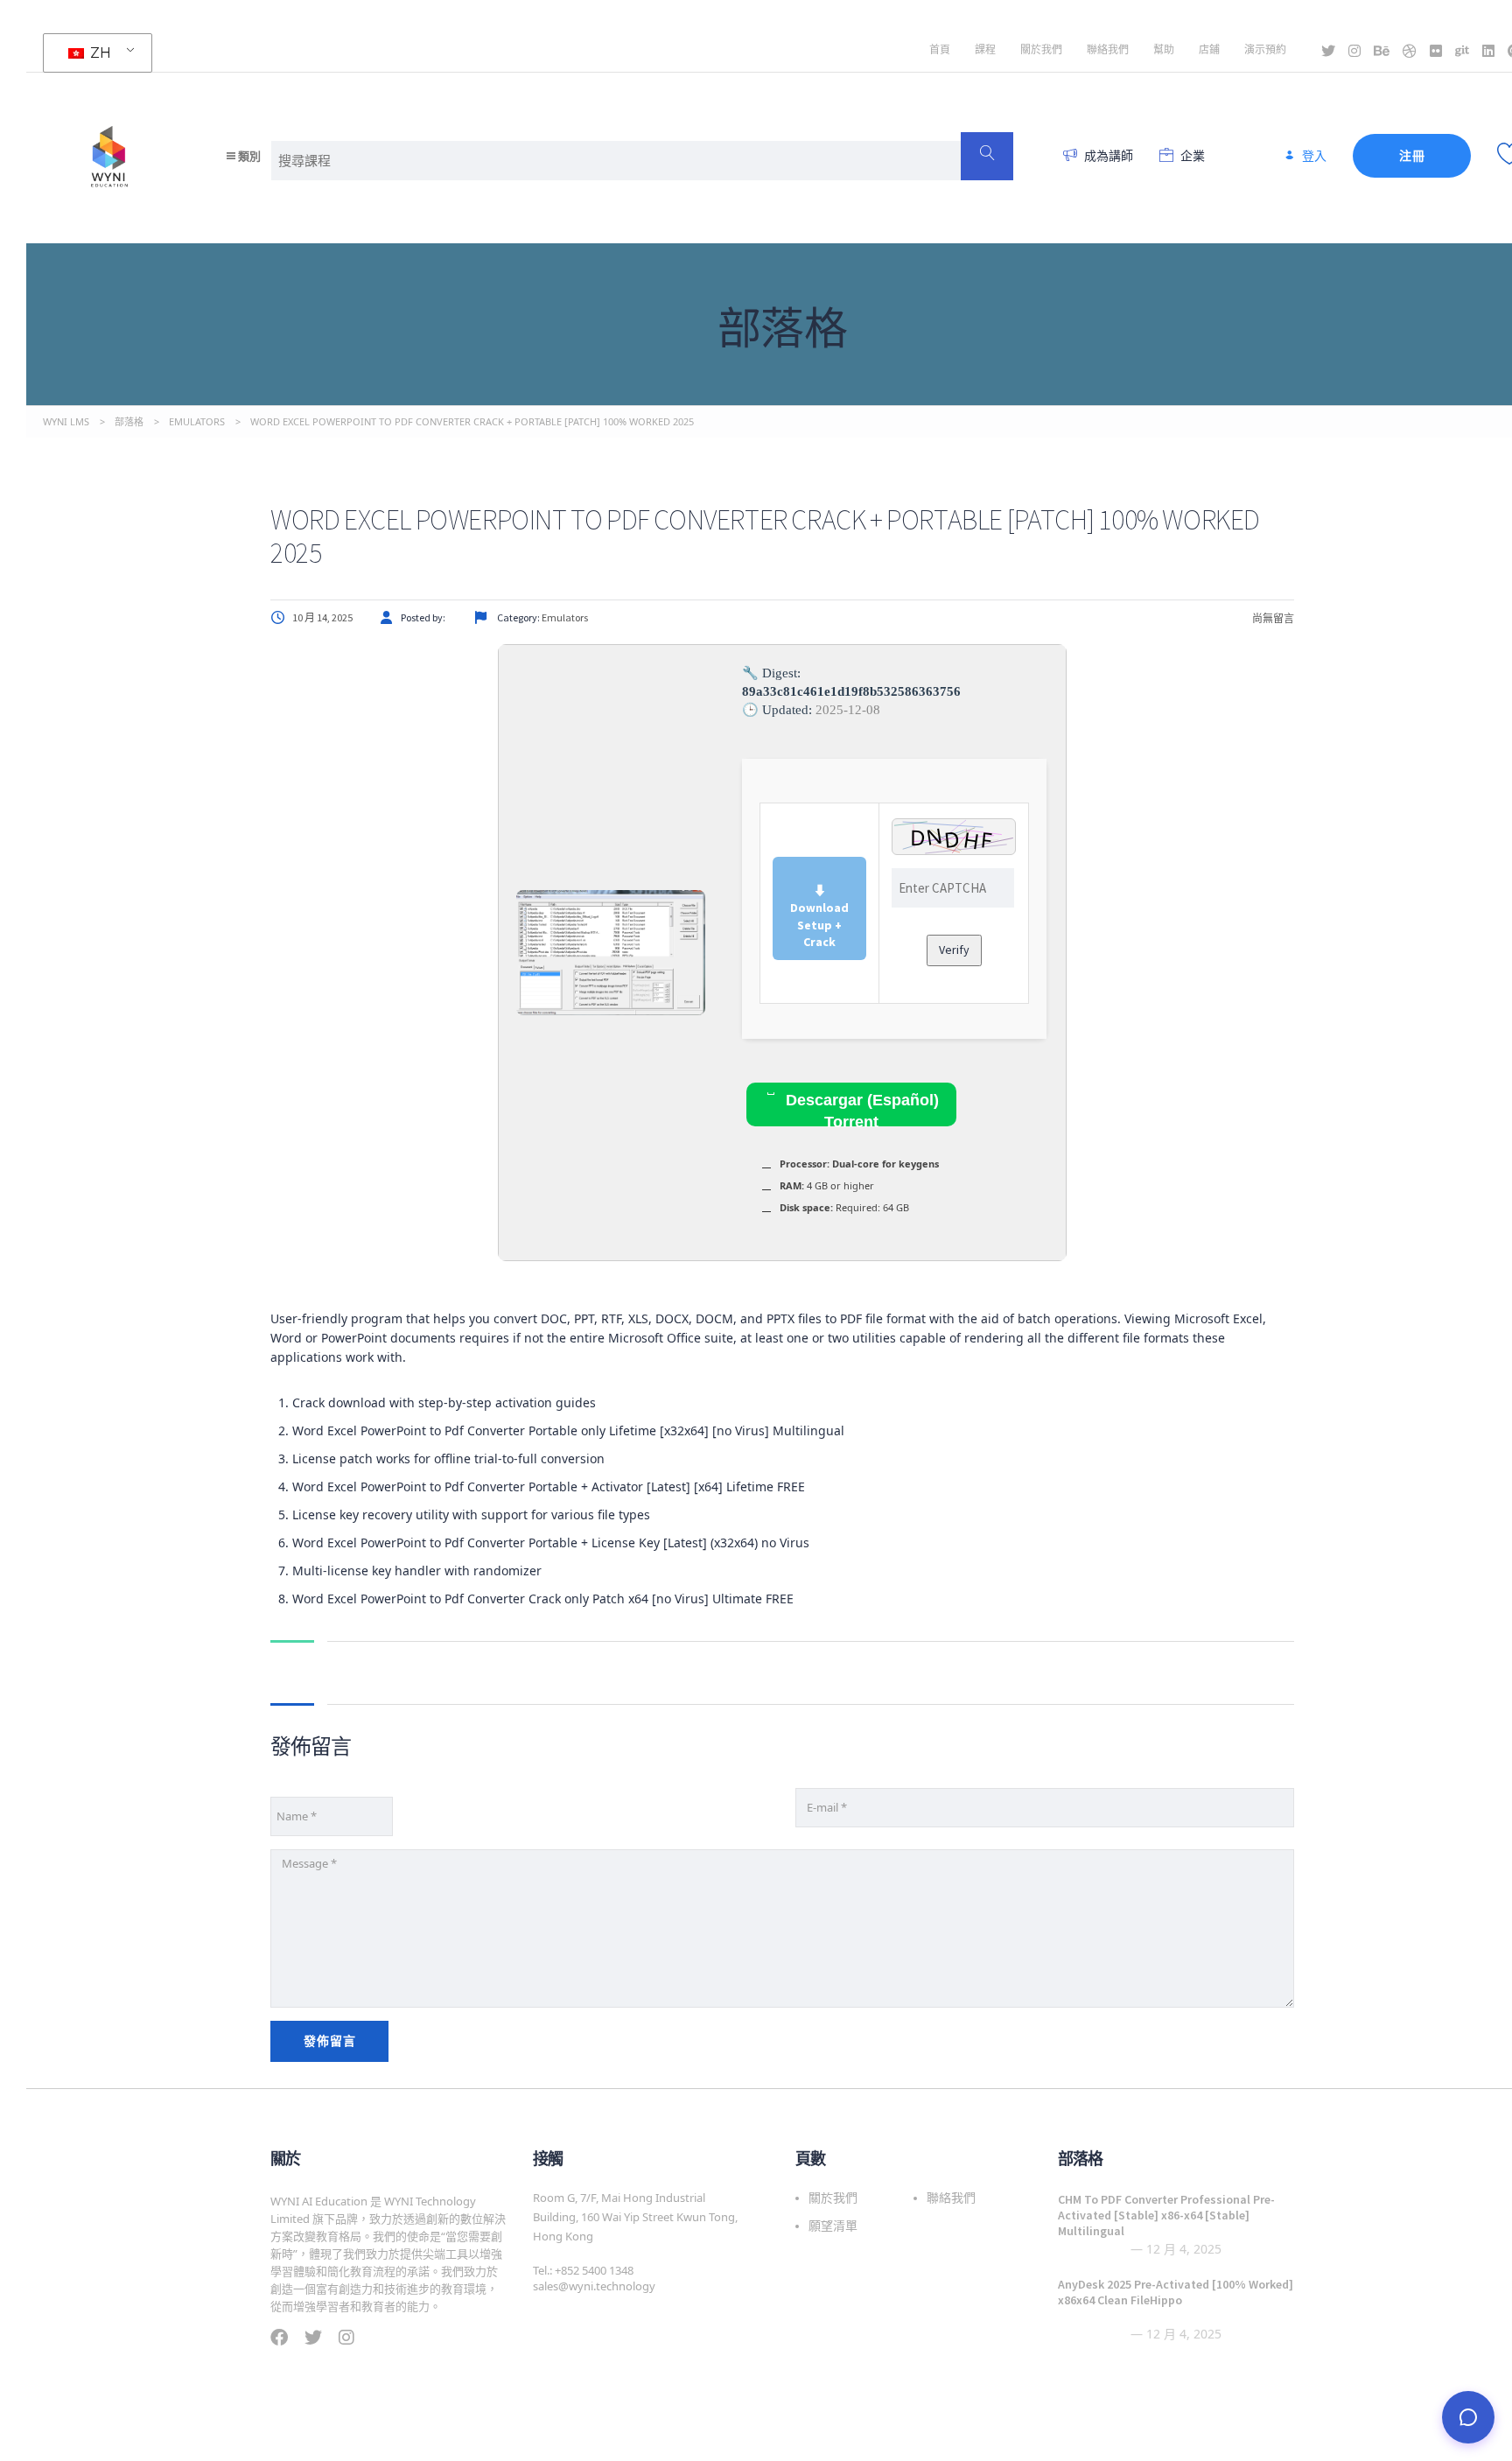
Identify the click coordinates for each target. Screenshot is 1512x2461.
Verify (954, 950)
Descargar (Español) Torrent (860, 1109)
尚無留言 (1272, 618)
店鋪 (1209, 49)
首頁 (940, 49)
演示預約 (1265, 49)
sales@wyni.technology (594, 2286)
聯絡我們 (1108, 49)
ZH (99, 53)
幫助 (1164, 49)
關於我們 (1041, 49)
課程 (985, 49)
